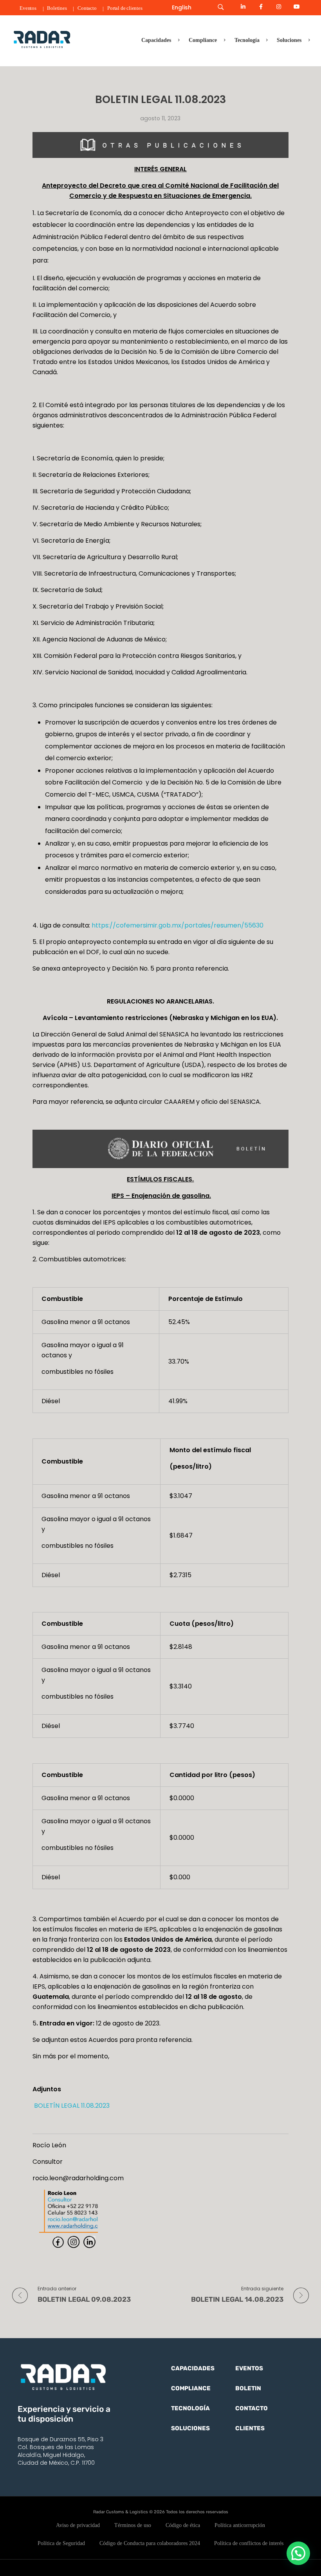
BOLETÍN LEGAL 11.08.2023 (71, 2106)
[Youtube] (297, 7)
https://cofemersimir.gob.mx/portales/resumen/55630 (178, 925)
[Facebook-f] (261, 7)
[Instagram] (279, 7)
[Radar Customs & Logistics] (42, 39)
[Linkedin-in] (243, 7)
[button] (298, 2553)
